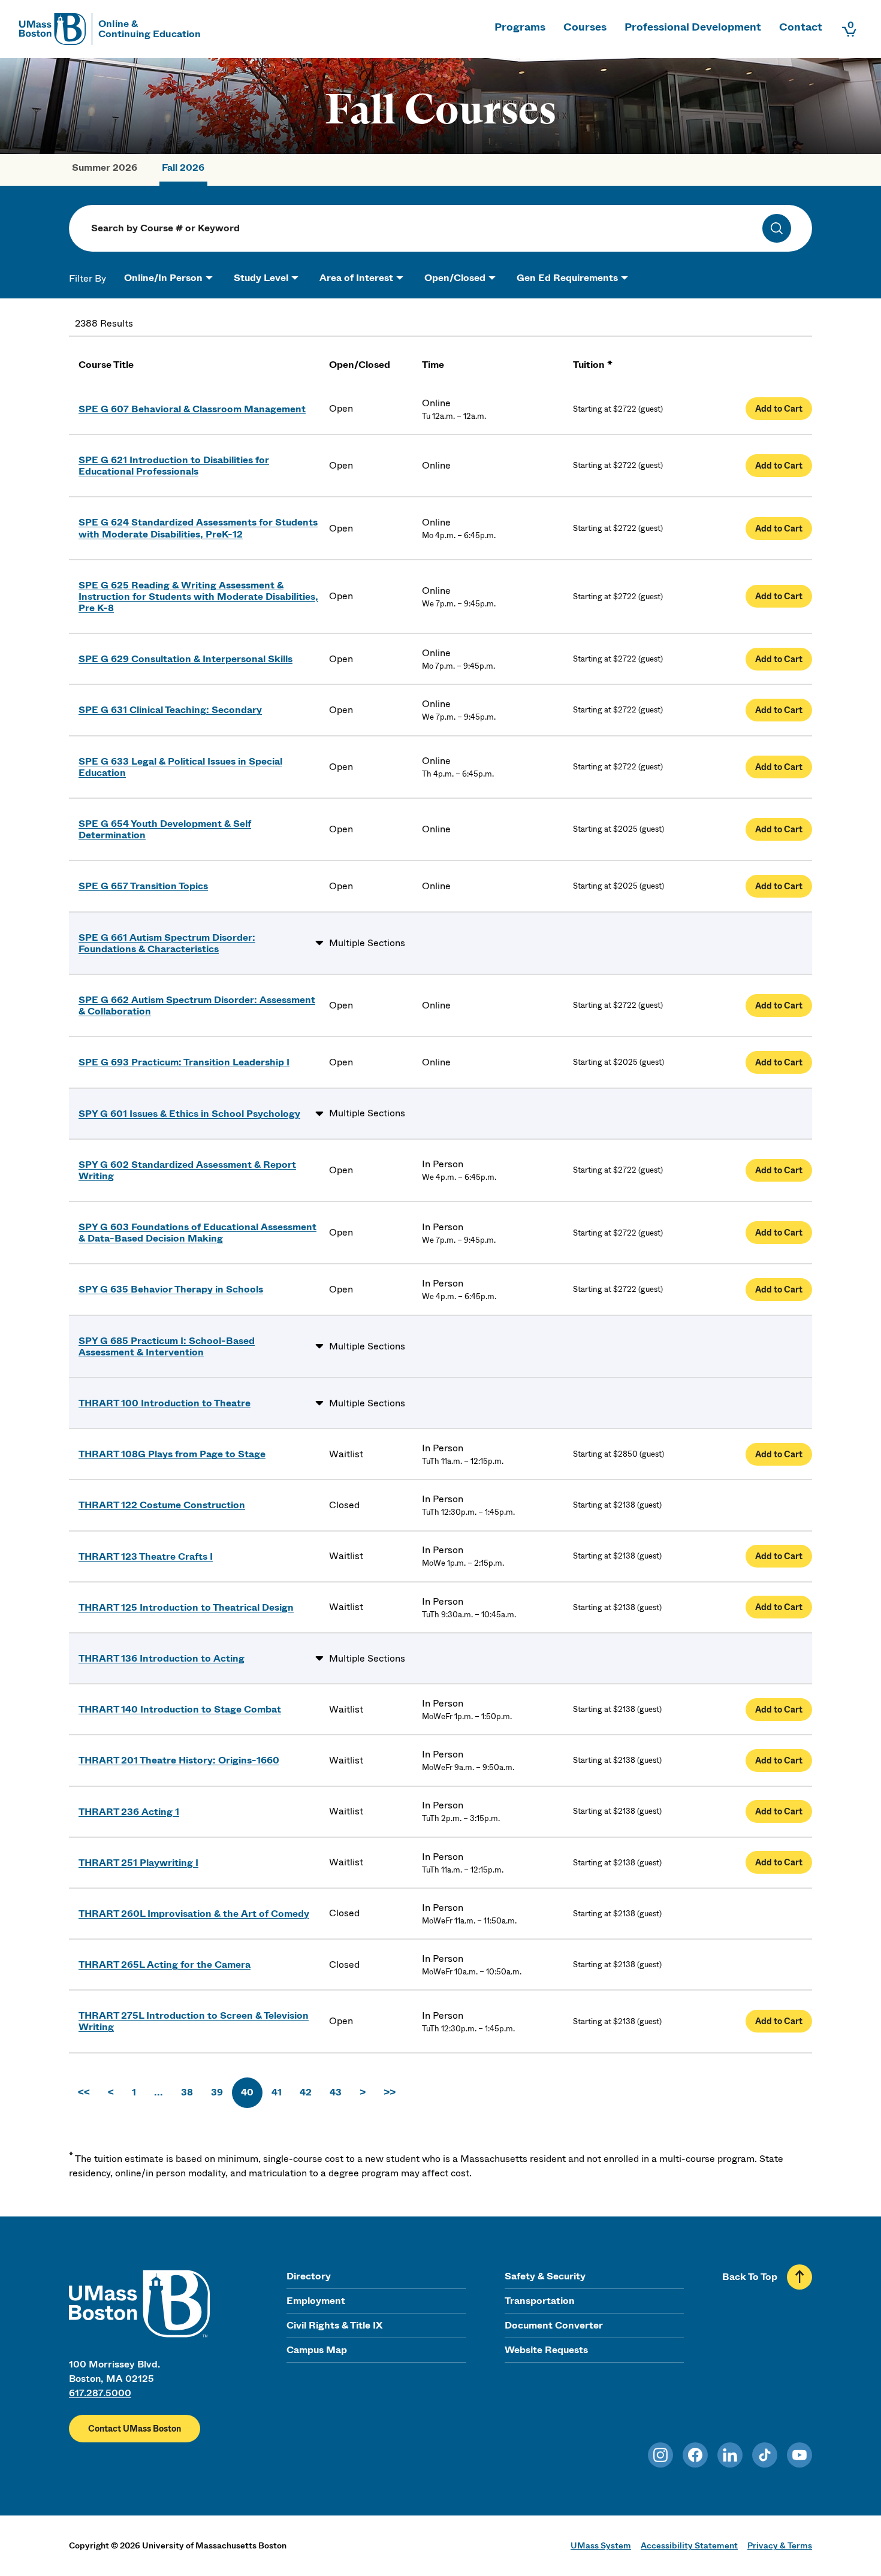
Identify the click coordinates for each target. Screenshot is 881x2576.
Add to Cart (779, 409)
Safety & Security (545, 2276)
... (159, 2092)
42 (306, 2092)
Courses (585, 27)
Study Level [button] (261, 278)
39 (217, 2092)
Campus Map (317, 2350)
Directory (309, 2276)
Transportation (540, 2301)
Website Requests (546, 2350)
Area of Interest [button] (356, 278)
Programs (520, 27)
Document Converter (554, 2325)
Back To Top (750, 2277)
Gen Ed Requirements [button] (567, 278)
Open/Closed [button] (455, 278)
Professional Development (693, 27)
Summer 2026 (105, 167)
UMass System (601, 2545)
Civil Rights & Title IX (334, 2325)
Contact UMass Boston (135, 2429)
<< (84, 2092)
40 (247, 2092)
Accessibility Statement (689, 2545)
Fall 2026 (183, 167)
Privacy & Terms (780, 2545)
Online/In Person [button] (163, 278)
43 (336, 2092)
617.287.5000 (100, 2393)
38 (187, 2092)
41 (277, 2092)
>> (390, 2092)
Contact (801, 27)
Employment (316, 2301)
